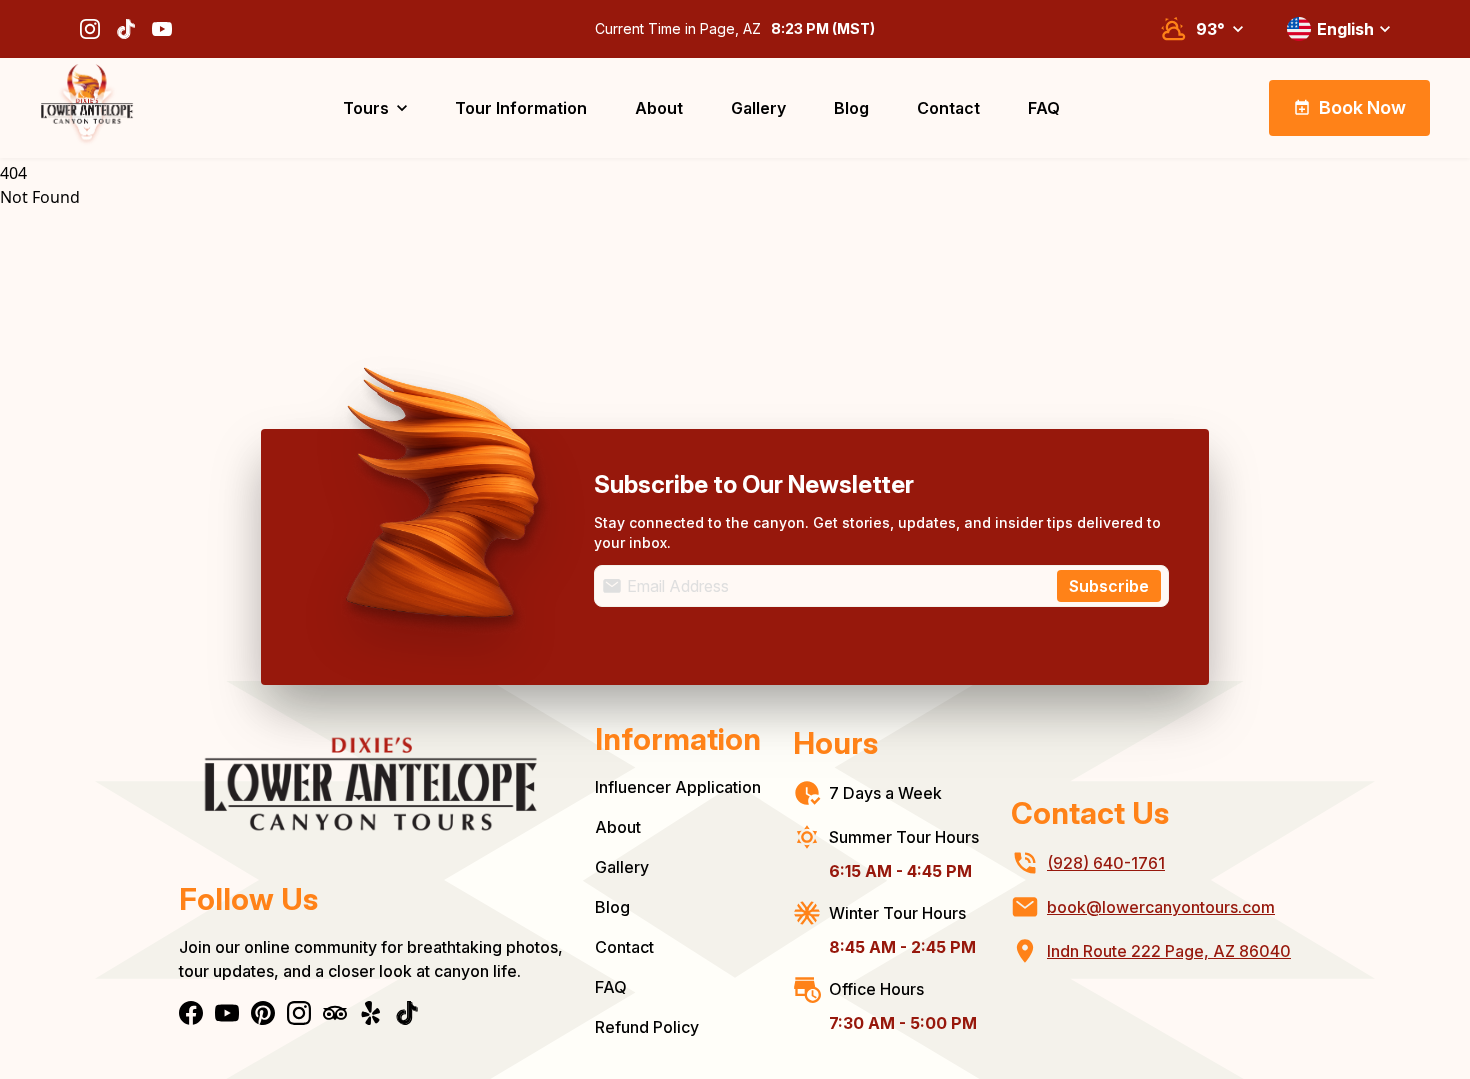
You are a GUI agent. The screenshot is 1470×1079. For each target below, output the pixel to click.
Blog (612, 907)
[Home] (371, 799)
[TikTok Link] (126, 29)
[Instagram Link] (90, 29)
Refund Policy (647, 1027)
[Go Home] (87, 108)
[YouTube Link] (162, 29)
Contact (624, 947)
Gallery (622, 867)
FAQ (611, 987)
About (618, 827)
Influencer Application (678, 787)
